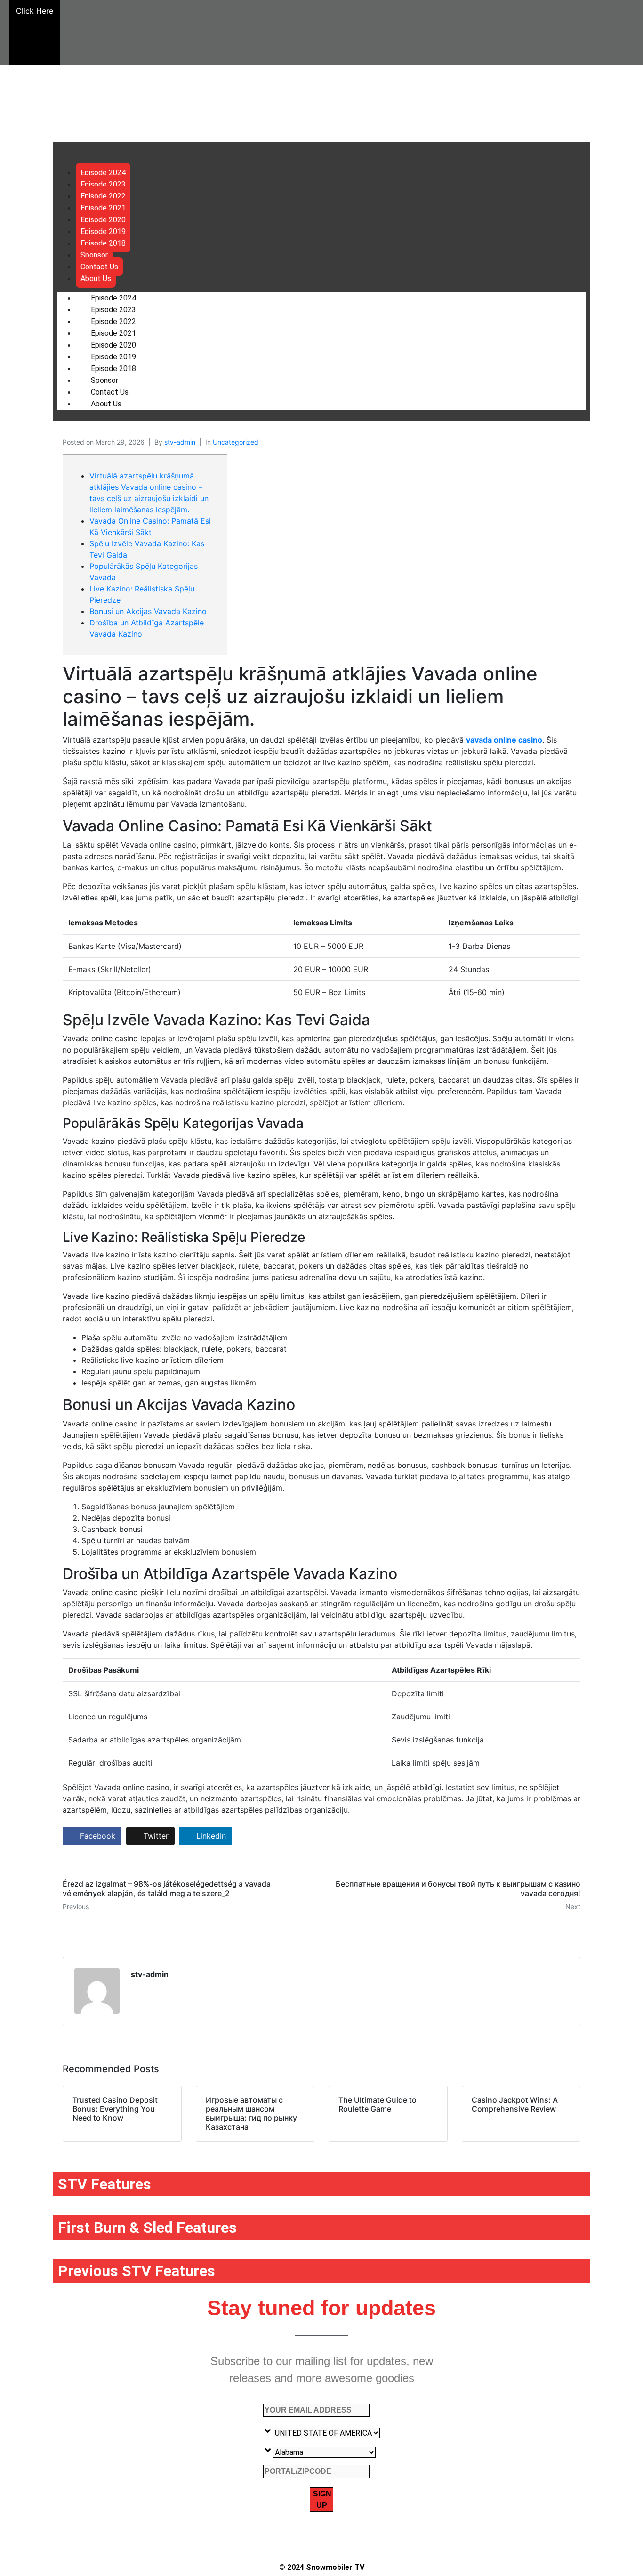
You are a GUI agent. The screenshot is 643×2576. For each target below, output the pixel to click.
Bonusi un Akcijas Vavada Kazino (148, 611)
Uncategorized (236, 442)
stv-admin (180, 442)
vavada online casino (504, 740)
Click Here (35, 11)
